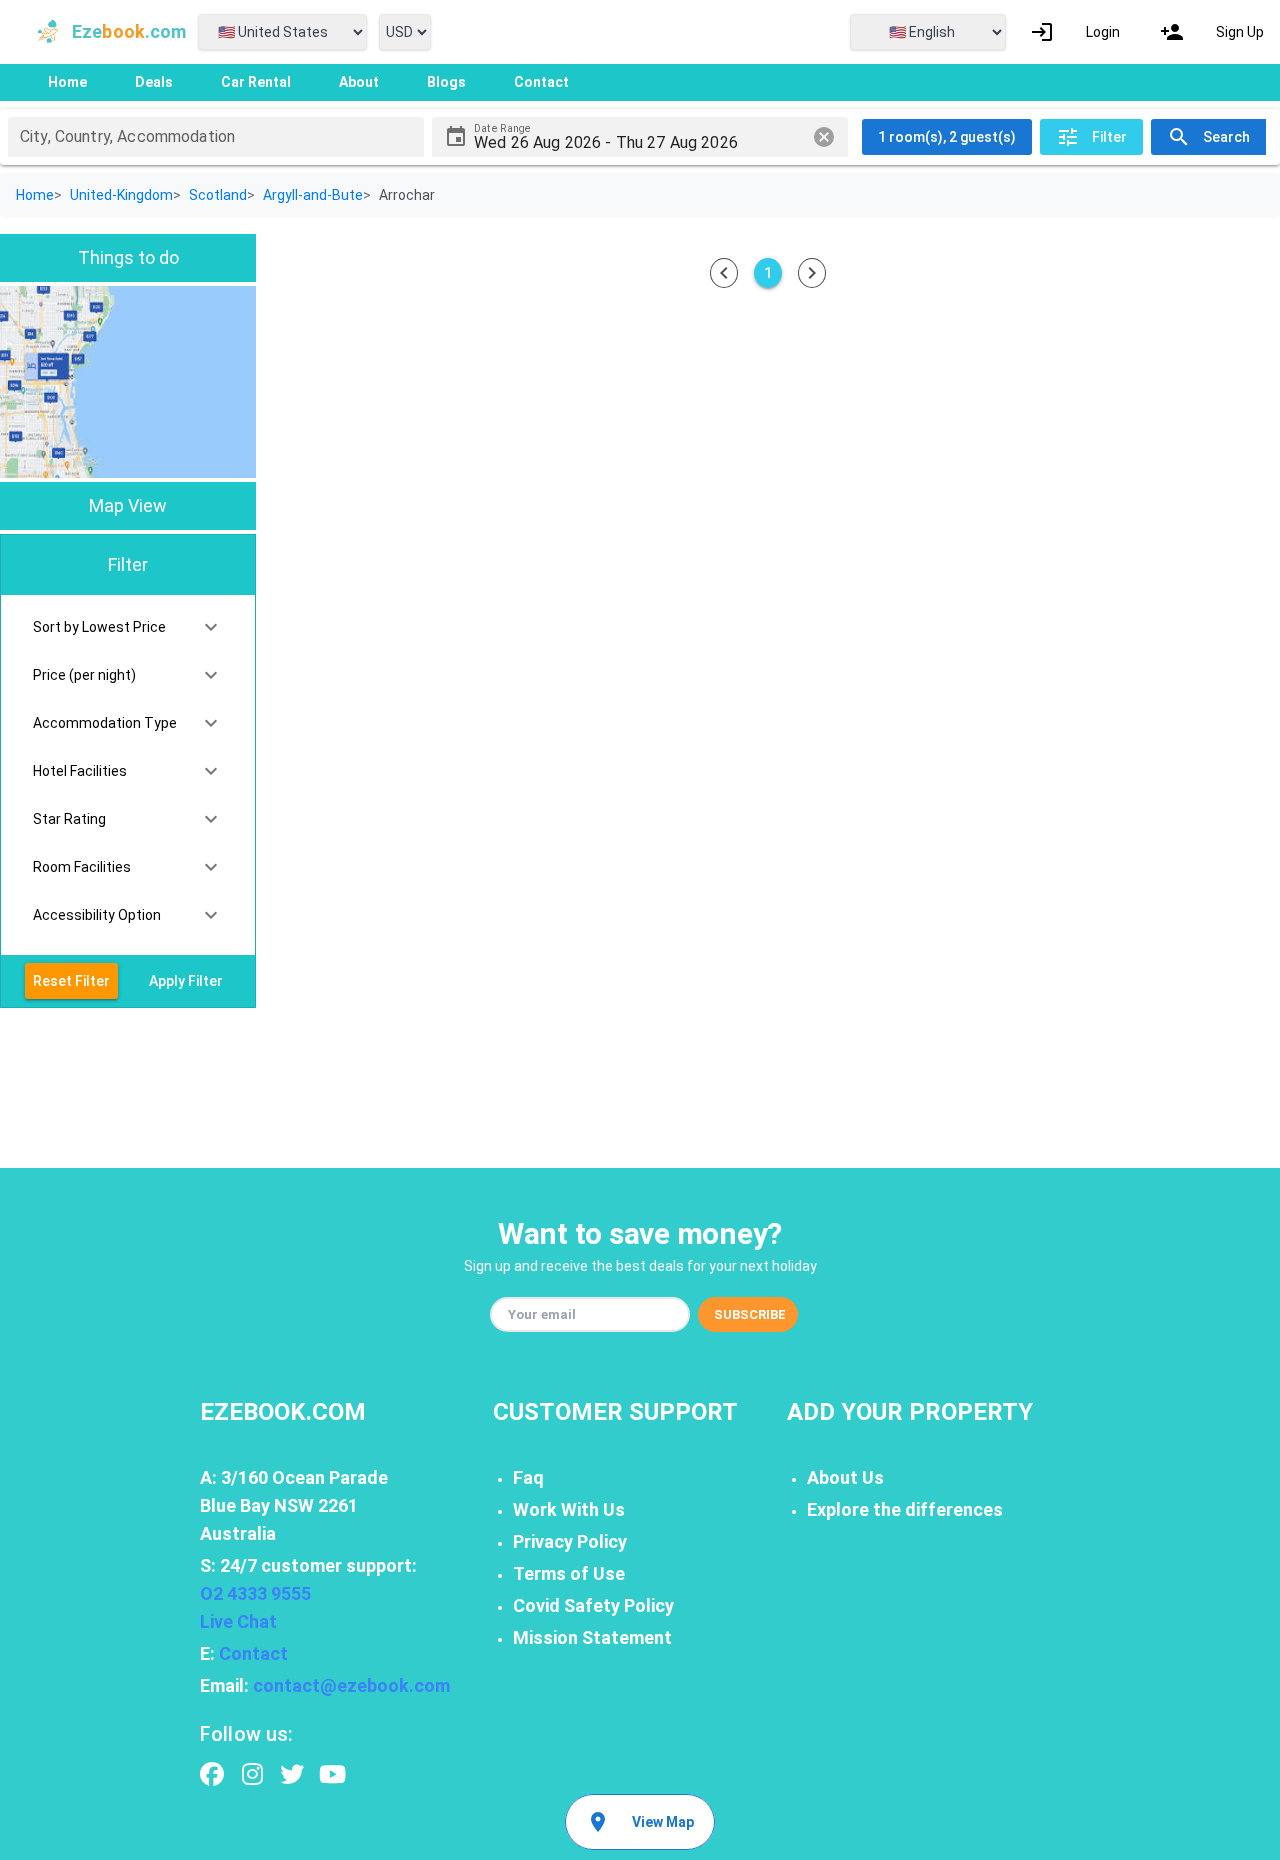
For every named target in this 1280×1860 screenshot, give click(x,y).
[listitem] (1075, 32)
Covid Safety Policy (593, 1605)
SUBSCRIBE (750, 1314)
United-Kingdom (121, 195)
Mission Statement (592, 1637)
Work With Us (569, 1509)
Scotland (218, 195)
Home (35, 195)
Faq (528, 1477)
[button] (128, 627)
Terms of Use (569, 1573)
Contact (253, 1653)
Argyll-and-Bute (313, 195)
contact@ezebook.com (351, 1685)
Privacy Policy (570, 1541)
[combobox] (216, 137)
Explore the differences (905, 1509)
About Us (845, 1477)
